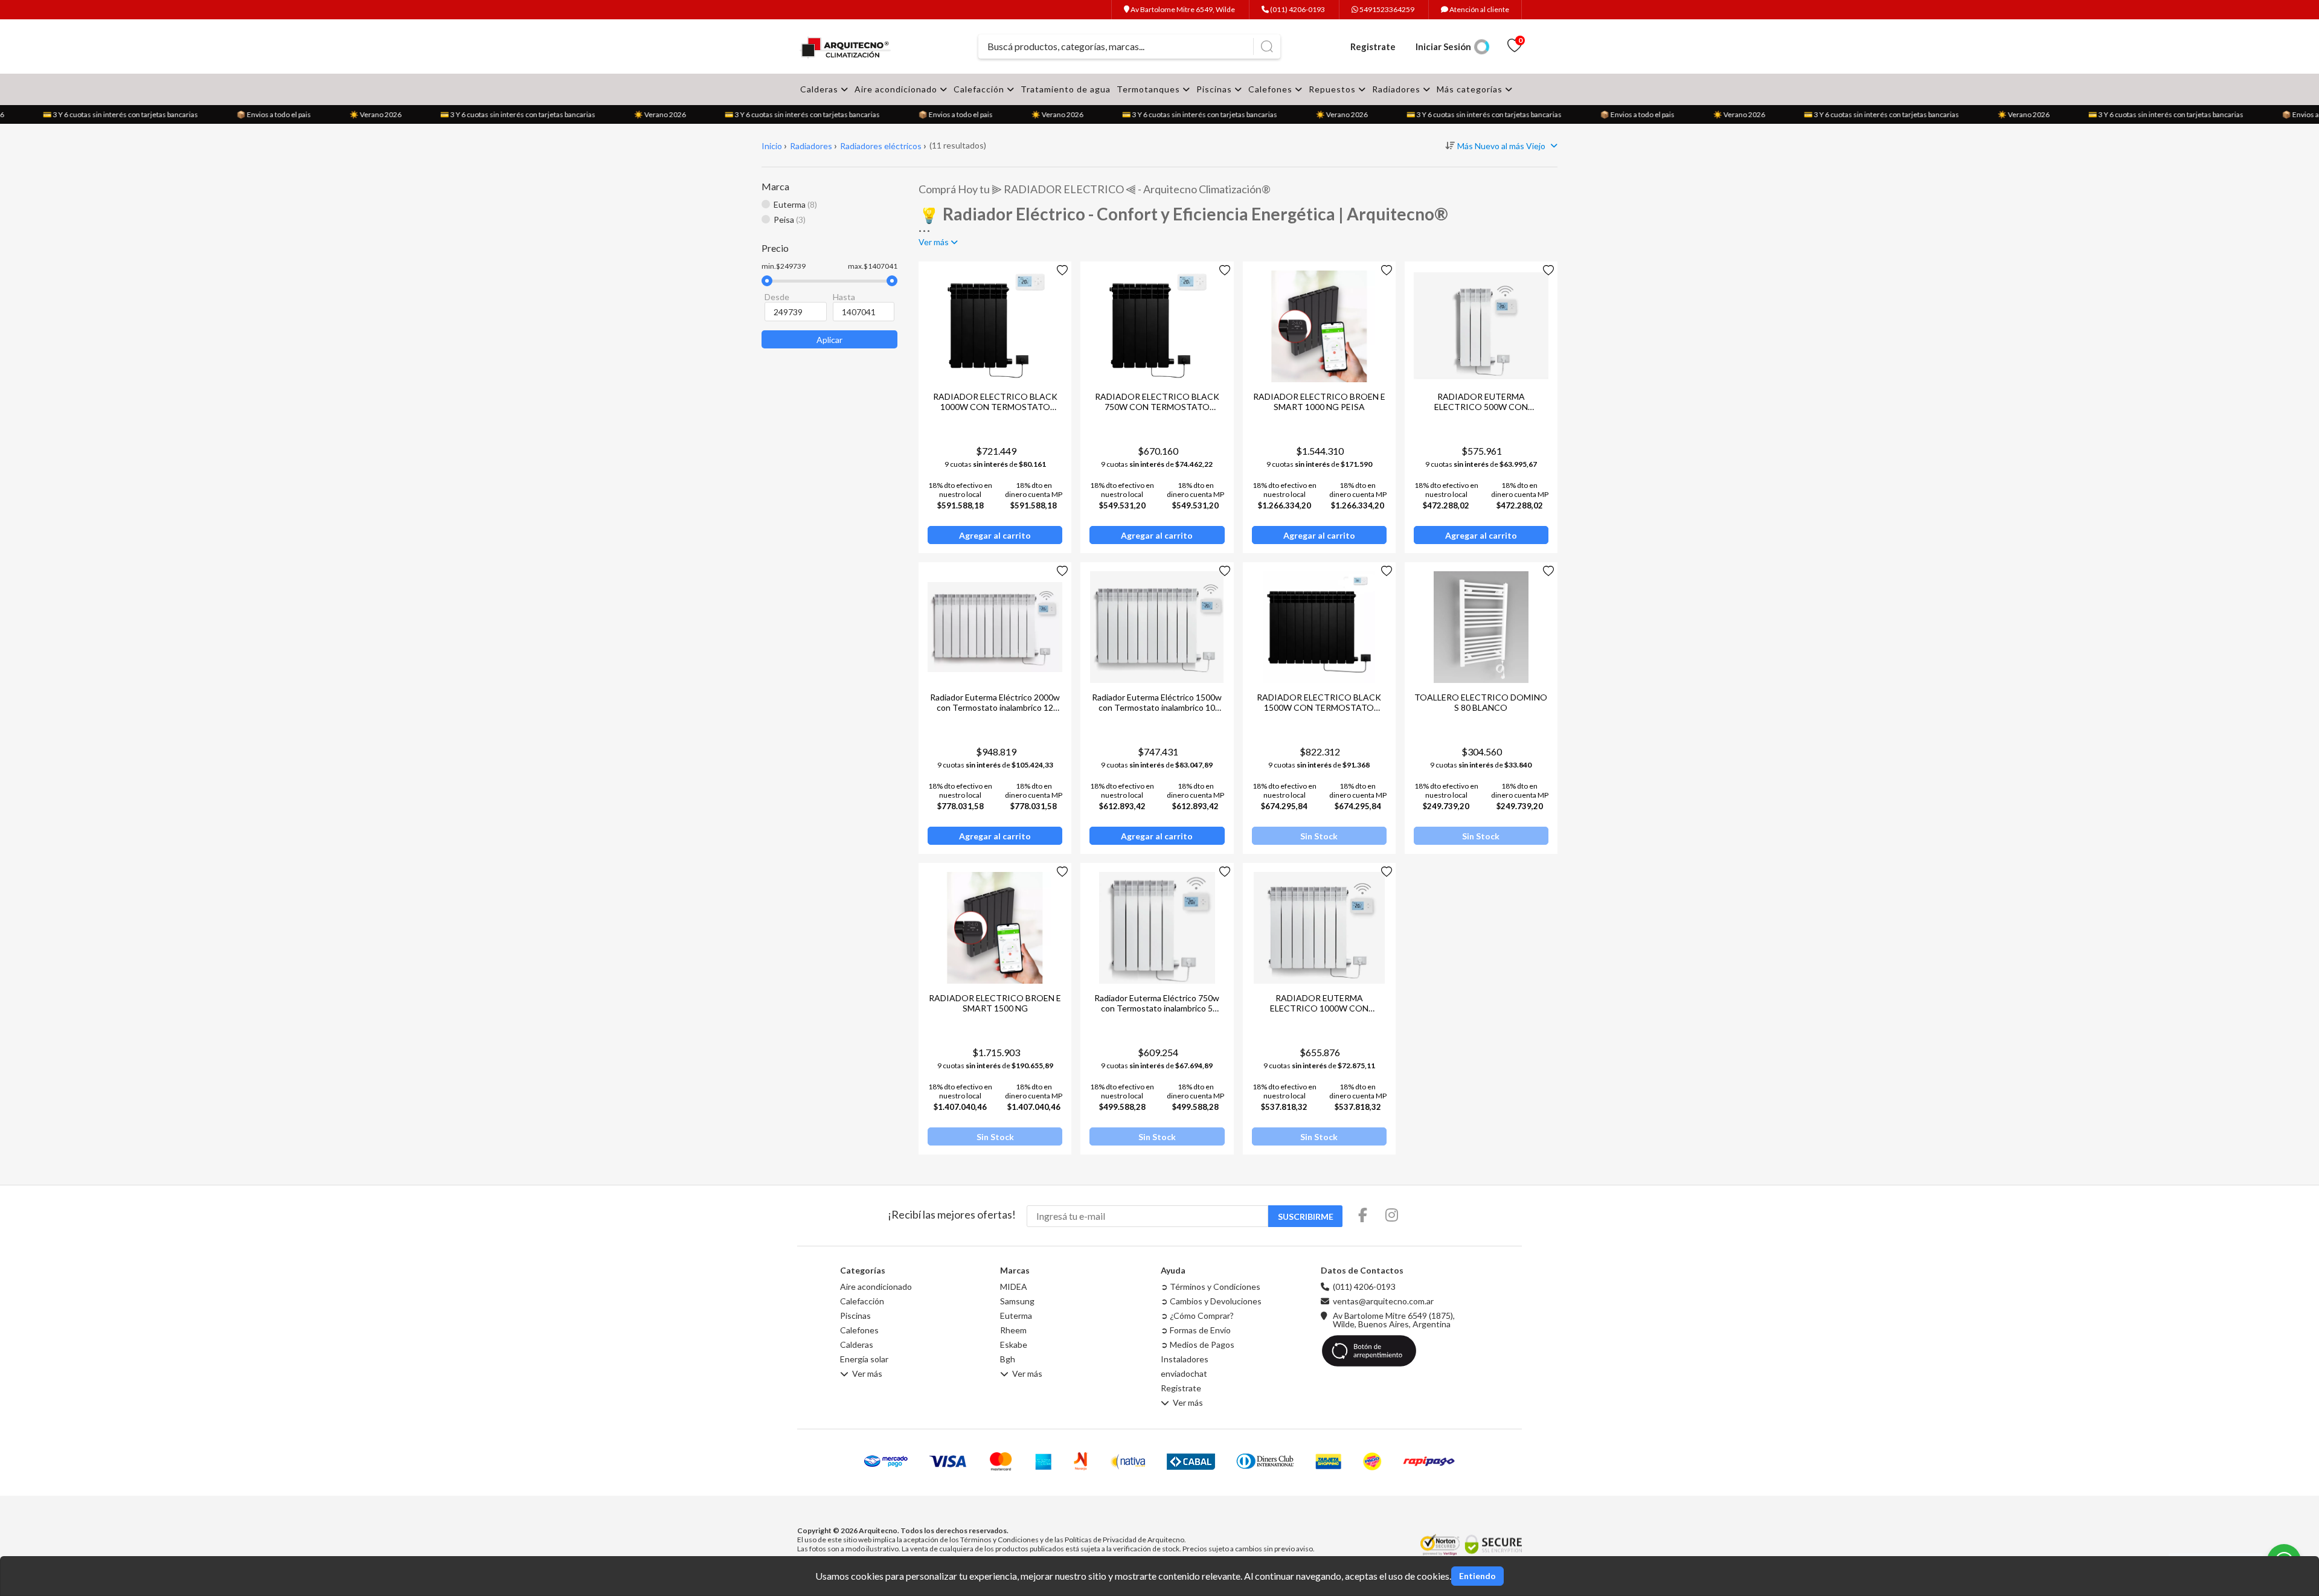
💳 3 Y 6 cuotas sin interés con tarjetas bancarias (105, 114)
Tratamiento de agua (1066, 89)
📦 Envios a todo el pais (258, 114)
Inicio (772, 146)
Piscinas (1215, 89)
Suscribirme (1306, 1216)
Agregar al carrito (995, 535)
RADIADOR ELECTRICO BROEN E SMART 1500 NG (995, 1003)
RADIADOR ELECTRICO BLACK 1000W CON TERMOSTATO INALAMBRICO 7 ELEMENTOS (995, 407)
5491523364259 (1386, 9)
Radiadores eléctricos (881, 146)
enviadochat (1184, 1374)
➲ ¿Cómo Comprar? (1197, 1316)
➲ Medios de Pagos (1198, 1345)
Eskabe (1014, 1345)
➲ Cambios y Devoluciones (1211, 1301)
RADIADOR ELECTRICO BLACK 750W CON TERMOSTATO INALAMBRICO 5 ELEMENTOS (1157, 407)
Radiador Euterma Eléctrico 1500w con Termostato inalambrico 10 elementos (1157, 707)
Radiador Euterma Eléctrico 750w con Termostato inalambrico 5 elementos (1157, 1008)
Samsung (1017, 1301)
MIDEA (1014, 1287)
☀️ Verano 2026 (360, 114)
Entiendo (1477, 1576)
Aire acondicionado (897, 89)
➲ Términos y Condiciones (1211, 1287)
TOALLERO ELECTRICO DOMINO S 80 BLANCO (1481, 702)
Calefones (1272, 89)
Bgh (1008, 1359)
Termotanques (1150, 89)
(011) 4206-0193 (1297, 9)
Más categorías (1471, 89)
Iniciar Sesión (1443, 46)
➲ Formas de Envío (1196, 1330)
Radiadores (1397, 89)
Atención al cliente (1479, 9)
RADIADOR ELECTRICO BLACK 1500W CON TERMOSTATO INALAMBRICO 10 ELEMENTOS (1319, 707)
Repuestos (1333, 89)
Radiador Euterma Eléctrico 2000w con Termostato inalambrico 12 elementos (995, 707)
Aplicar (829, 340)
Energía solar (864, 1359)
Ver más (867, 1374)
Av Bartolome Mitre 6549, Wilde (1182, 9)
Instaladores (1185, 1359)
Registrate (1373, 46)
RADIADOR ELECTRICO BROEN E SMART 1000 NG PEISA (1319, 402)
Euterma (1016, 1316)
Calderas (820, 89)
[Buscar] (1267, 46)
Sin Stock (1319, 836)
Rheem (1013, 1330)
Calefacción (980, 89)
